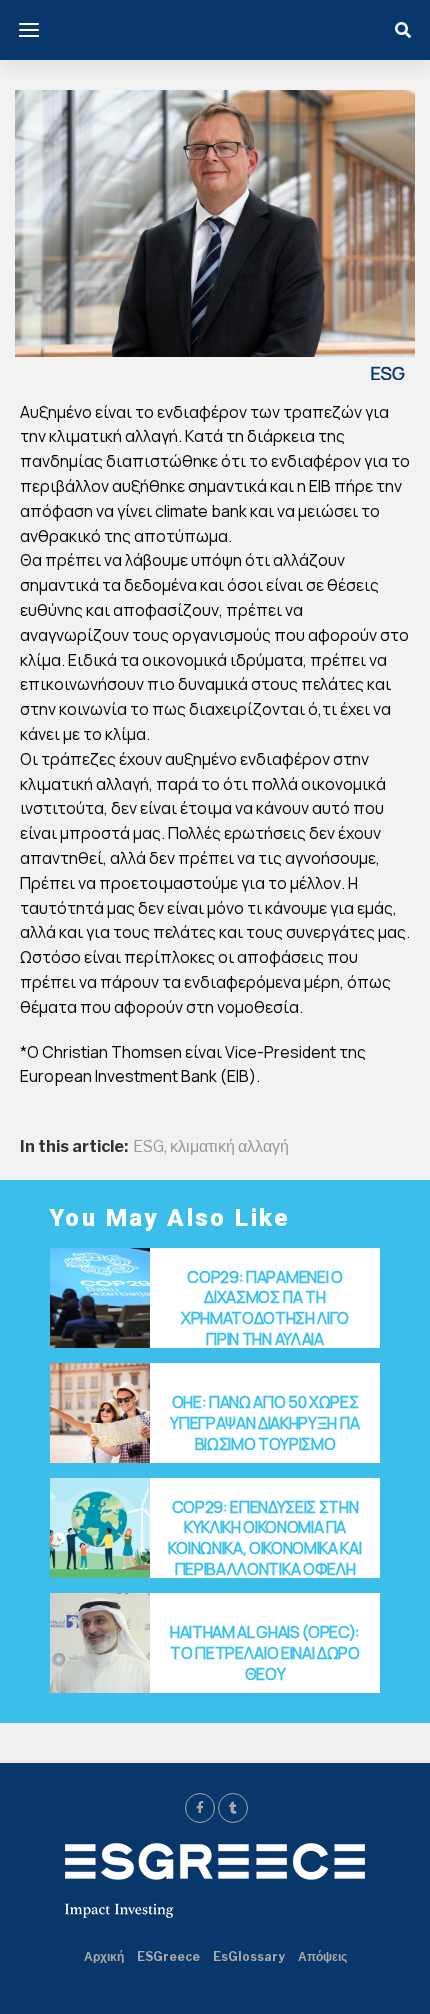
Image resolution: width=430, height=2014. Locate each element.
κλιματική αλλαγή (229, 1147)
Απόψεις (322, 1956)
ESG (148, 1147)
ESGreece (168, 1956)
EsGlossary (249, 1956)
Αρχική (104, 1956)
